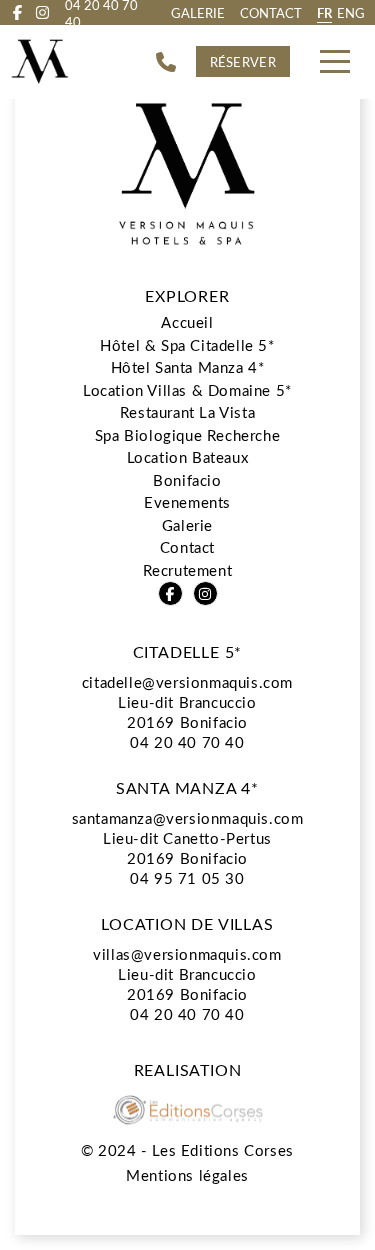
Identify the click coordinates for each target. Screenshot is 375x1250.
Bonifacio (187, 480)
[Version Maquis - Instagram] (42, 12)
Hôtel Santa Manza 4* (188, 367)
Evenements (187, 502)
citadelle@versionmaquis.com (187, 682)
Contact (271, 12)
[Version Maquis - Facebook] (17, 12)
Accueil (187, 322)
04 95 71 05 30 (187, 878)
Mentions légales (187, 1175)
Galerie (198, 12)
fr (324, 12)
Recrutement (188, 570)
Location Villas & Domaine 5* (187, 390)
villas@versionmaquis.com (187, 954)
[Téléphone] (166, 62)
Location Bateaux (188, 457)
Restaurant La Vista (187, 412)
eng (351, 12)
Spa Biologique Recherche (187, 435)
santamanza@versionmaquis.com (188, 818)
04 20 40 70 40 (187, 742)
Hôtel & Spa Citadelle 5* (187, 345)
